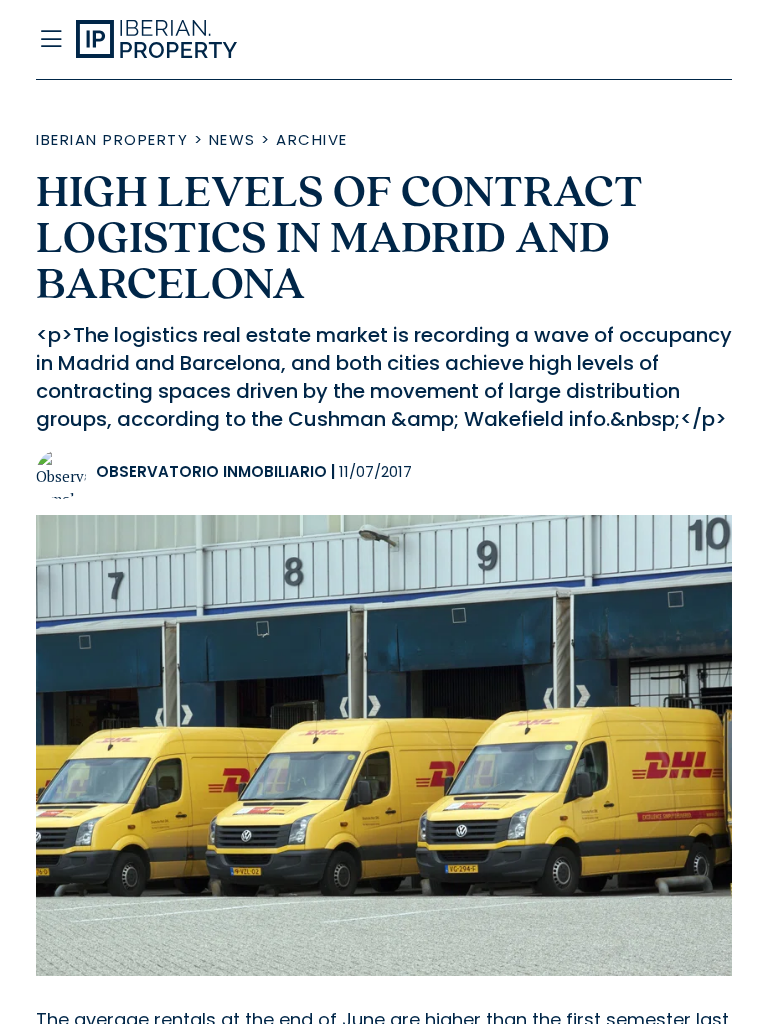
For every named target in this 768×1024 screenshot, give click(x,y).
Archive (312, 139)
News (232, 139)
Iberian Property (112, 139)
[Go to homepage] (288, 40)
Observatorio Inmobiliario (211, 471)
